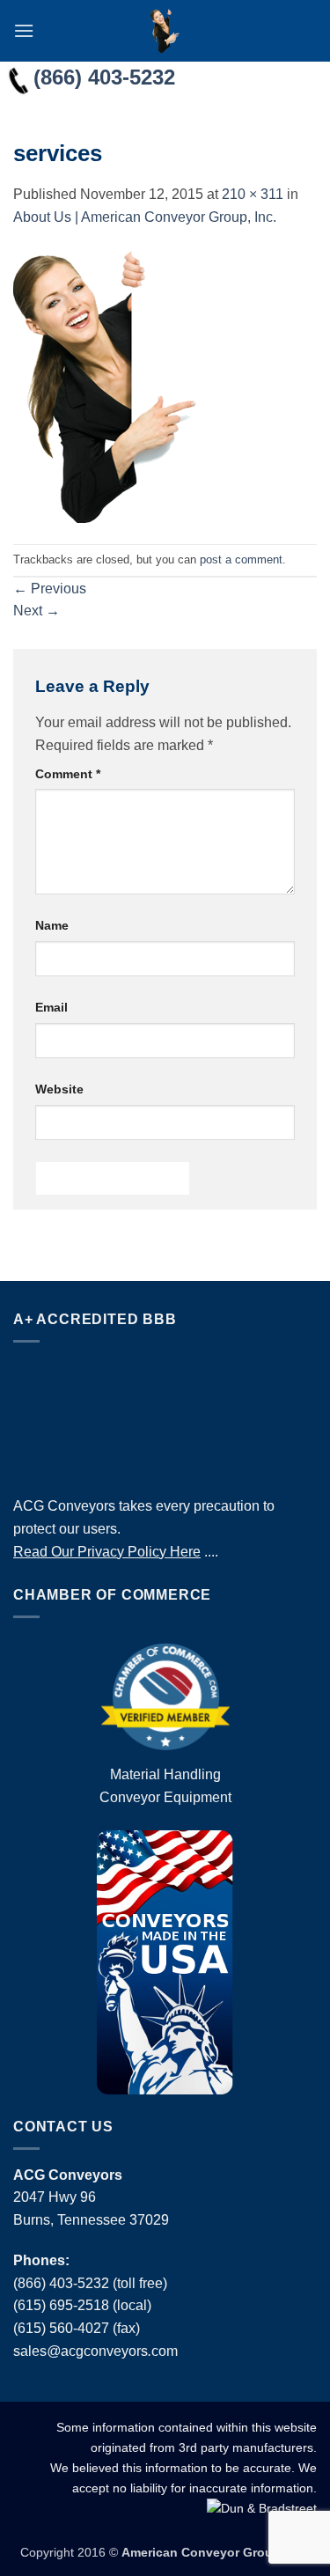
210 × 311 (253, 194)
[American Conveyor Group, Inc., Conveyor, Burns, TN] (165, 1415)
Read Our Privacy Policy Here (107, 1552)
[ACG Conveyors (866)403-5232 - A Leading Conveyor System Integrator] (165, 31)
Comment (68, 774)
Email (51, 1007)
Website (59, 1089)
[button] (24, 30)
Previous (50, 589)
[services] (106, 385)
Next (37, 611)
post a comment (241, 559)
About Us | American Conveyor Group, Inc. (145, 217)
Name (52, 925)
